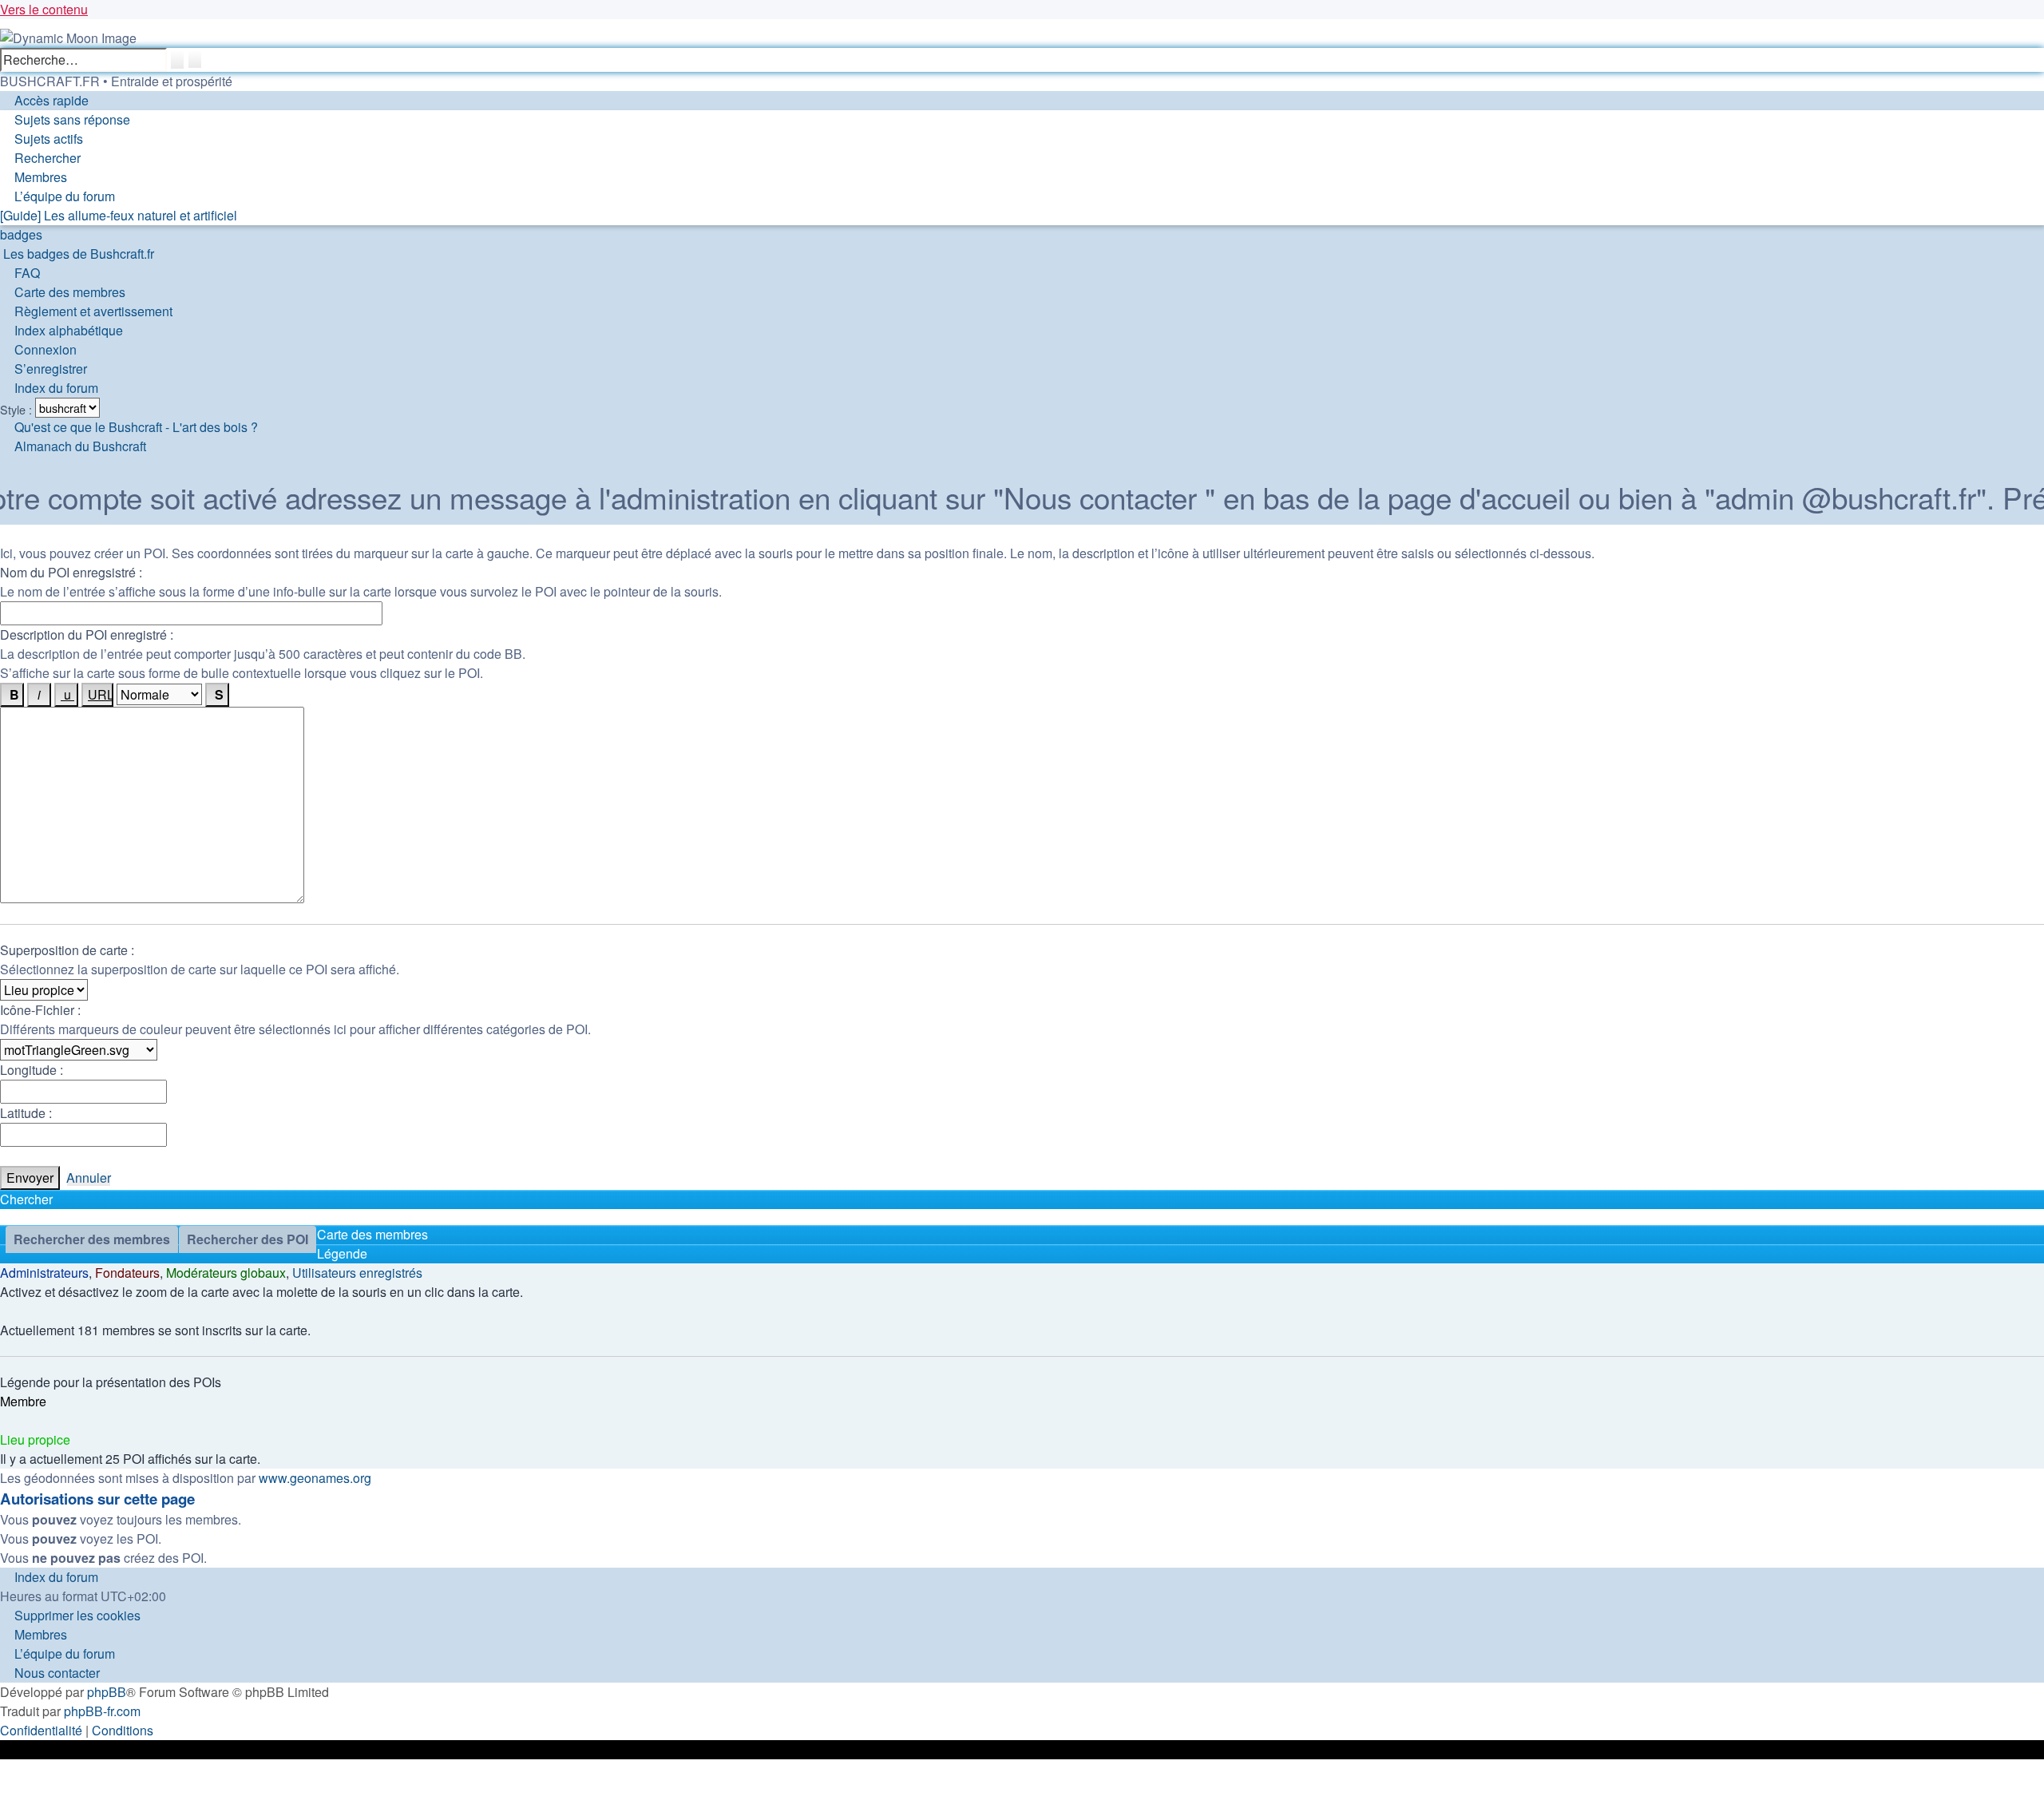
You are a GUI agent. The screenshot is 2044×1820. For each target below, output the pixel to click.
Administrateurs (44, 1273)
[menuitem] (65, 119)
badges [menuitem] (21, 234)
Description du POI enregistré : (87, 634)
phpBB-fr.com (102, 1711)
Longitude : (32, 1070)
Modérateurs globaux (226, 1273)
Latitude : (26, 1113)
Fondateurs (127, 1273)
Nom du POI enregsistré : (71, 572)
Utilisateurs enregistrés (357, 1273)
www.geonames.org (315, 1478)
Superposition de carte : (67, 950)
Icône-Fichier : (40, 1010)
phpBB (107, 1692)
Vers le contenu (44, 9)
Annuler (89, 1178)
